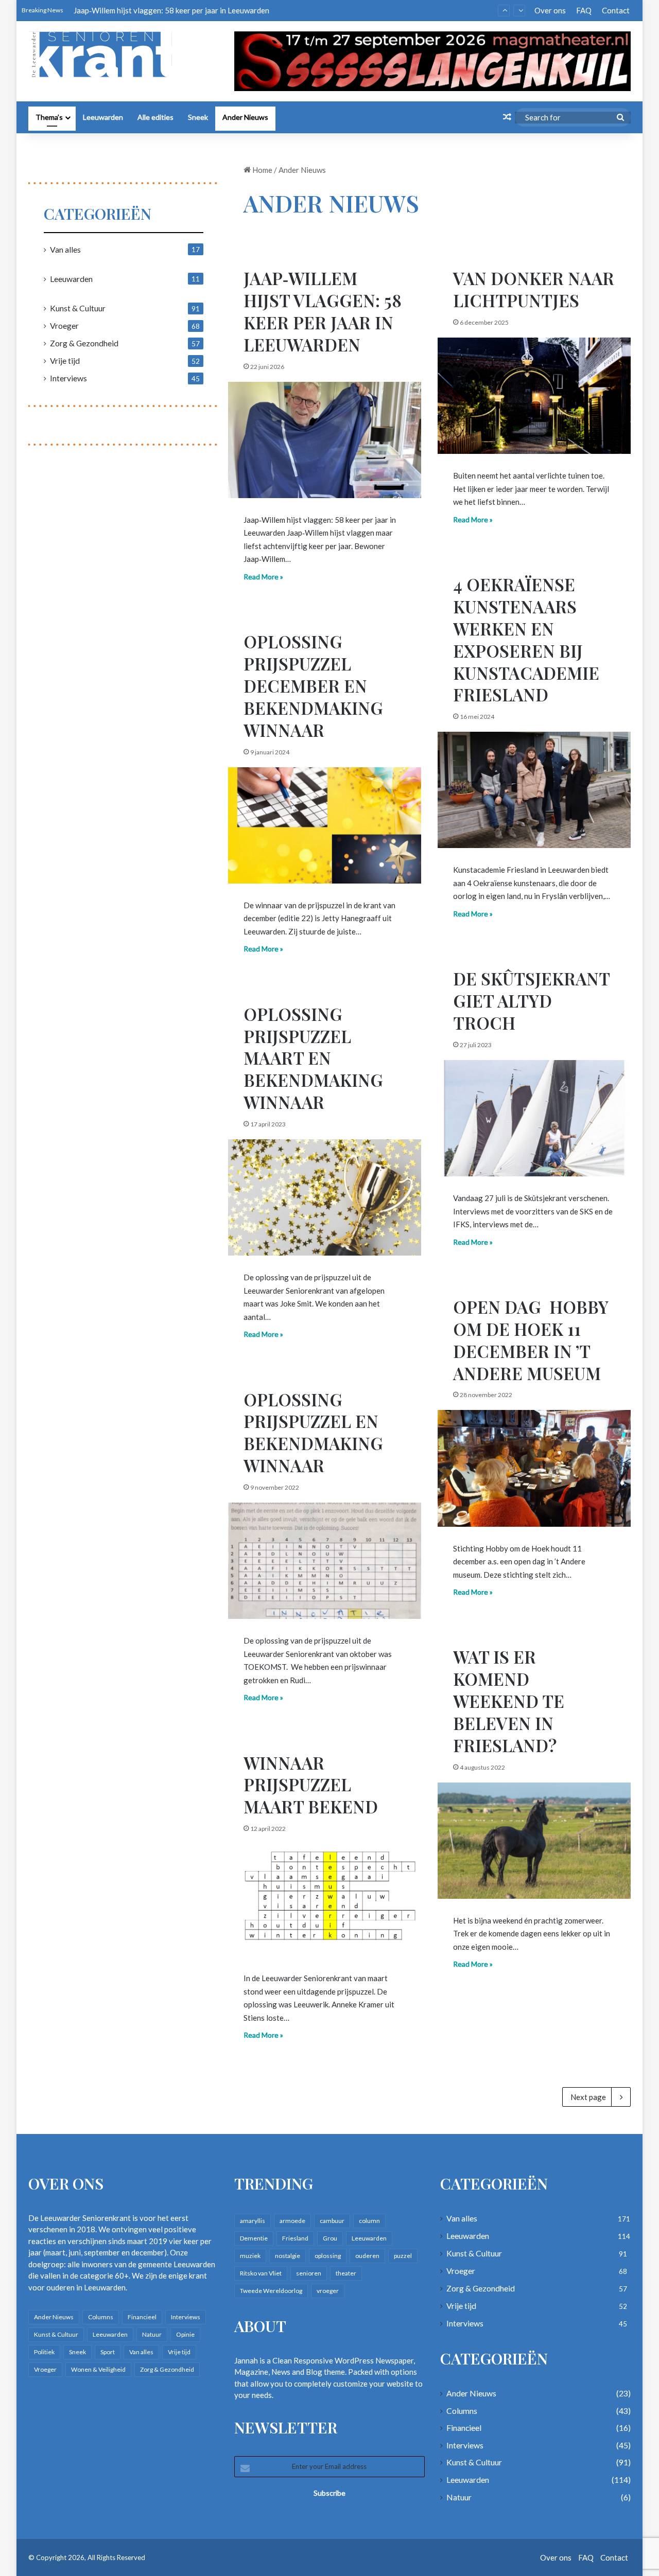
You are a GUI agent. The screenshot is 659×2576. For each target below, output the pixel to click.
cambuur (332, 2221)
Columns (101, 2317)
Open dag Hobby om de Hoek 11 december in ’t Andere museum (531, 1340)
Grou (330, 2238)
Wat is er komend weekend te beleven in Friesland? (509, 1701)
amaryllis (253, 2221)
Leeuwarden (103, 117)
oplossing (328, 2256)
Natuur (152, 2334)
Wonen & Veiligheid (98, 2369)
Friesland (295, 2238)
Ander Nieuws (245, 117)
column (369, 2221)
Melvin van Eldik (101, 10)
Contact (616, 10)
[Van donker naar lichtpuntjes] (534, 396)
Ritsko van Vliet (261, 2273)
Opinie (185, 2334)
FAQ (584, 10)
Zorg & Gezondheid (84, 343)
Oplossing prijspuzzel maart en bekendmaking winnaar (313, 1058)
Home (262, 170)
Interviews (68, 378)
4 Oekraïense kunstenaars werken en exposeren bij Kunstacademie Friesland (526, 639)
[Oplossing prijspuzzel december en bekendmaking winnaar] (325, 825)
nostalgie (288, 2256)
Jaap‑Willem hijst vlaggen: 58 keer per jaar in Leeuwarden (323, 311)
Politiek (44, 2352)
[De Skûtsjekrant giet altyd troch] (534, 1118)
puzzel (403, 2256)
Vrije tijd (65, 360)
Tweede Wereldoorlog (271, 2291)
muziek (250, 2256)
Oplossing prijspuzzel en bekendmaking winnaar (313, 1432)
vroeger (328, 2291)
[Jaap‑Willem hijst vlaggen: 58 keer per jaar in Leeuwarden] (325, 440)
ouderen (367, 2256)
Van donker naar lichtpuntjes (534, 289)
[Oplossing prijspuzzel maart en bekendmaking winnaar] (325, 1197)
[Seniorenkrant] (104, 55)
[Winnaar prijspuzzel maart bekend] (325, 1900)
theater (346, 2273)
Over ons (550, 10)
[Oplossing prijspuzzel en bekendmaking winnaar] (325, 1561)
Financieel (142, 2317)
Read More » (263, 577)
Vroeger (64, 325)
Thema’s (49, 117)
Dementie (254, 2238)
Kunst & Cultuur (78, 308)
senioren (309, 2273)
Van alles (65, 249)
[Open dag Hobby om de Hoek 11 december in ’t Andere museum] (534, 1468)
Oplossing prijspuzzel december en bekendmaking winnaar (313, 685)
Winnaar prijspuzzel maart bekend (311, 1785)
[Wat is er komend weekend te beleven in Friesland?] (534, 1841)
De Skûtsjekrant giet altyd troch (531, 1000)
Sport (108, 2352)
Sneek (198, 117)
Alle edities (155, 117)
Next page (588, 2097)
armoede (292, 2221)
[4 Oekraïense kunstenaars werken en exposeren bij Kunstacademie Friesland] (534, 790)
